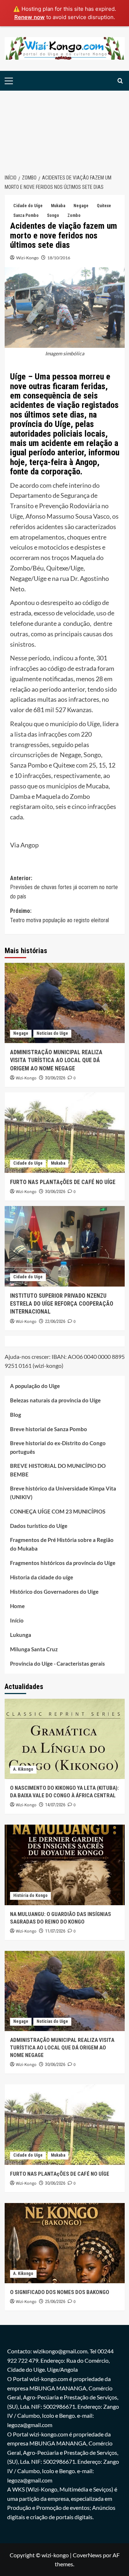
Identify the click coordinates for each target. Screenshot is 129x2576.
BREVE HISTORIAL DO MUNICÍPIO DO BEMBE (58, 1470)
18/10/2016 (59, 258)
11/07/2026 (55, 1931)
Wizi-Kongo (27, 258)
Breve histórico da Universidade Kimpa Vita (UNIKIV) (63, 1493)
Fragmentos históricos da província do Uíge (63, 1563)
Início (17, 1620)
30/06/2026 (55, 1078)
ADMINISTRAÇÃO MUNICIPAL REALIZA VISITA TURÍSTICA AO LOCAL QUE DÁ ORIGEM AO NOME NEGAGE (56, 1060)
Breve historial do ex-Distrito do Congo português (58, 1447)
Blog (16, 1415)
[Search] (120, 81)
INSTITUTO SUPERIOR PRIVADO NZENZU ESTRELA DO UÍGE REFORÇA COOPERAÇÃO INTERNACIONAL (62, 1304)
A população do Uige (35, 1386)
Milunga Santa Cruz (34, 1649)
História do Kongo (30, 1895)
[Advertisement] (64, 128)
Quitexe (104, 206)
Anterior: (64, 887)
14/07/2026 (55, 1805)
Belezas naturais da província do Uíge (55, 1400)
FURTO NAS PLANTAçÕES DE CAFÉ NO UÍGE (63, 1182)
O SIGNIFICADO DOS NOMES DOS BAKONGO (60, 2292)
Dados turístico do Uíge (39, 1526)
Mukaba (58, 206)
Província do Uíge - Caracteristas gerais (58, 1664)
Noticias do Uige (52, 1033)
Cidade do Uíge (28, 206)
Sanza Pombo (26, 215)
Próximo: (59, 916)
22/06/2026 (55, 1321)
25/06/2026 (55, 2302)
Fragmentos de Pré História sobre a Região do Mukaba (62, 1544)
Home (17, 1606)
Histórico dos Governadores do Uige (54, 1592)
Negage (81, 206)
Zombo (74, 215)
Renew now (30, 17)
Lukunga (21, 1635)
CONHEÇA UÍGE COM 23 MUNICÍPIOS (58, 1511)
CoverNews (87, 2555)
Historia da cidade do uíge (42, 1577)
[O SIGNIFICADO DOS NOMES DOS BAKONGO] (65, 2243)
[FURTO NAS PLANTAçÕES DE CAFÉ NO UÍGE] (65, 1132)
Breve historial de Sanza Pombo (49, 1429)
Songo (53, 215)
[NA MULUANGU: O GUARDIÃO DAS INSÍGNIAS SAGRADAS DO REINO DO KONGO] (65, 1865)
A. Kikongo (23, 1769)
